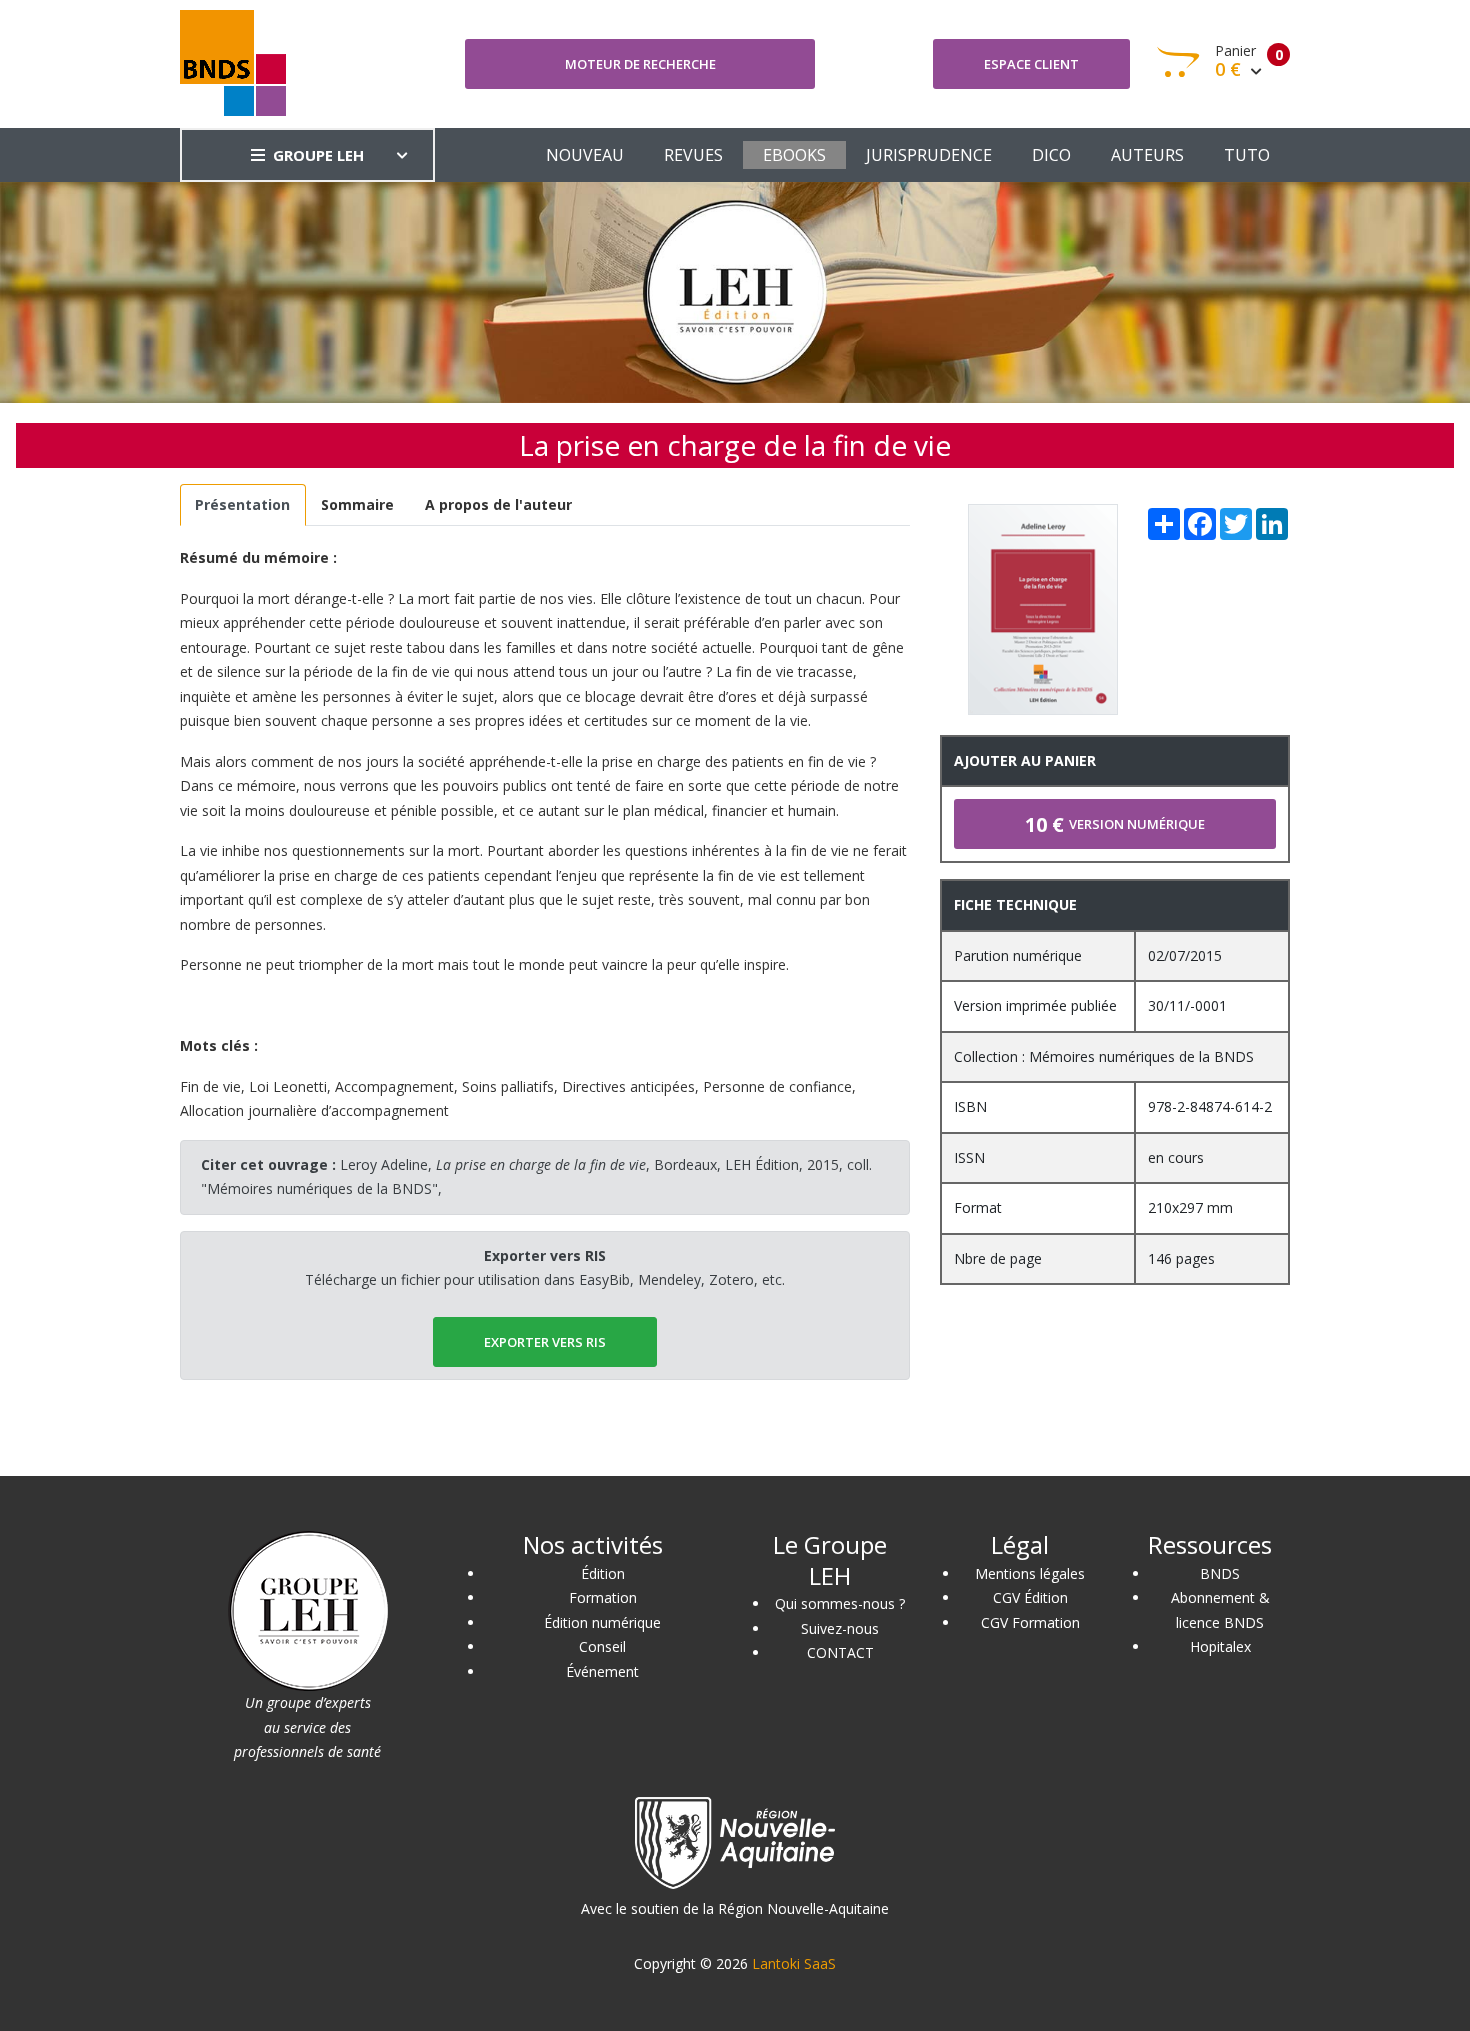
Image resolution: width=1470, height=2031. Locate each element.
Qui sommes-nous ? (840, 1603)
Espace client (1031, 64)
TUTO (1247, 155)
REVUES (693, 155)
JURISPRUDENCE (929, 155)
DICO (1051, 155)
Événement (602, 1671)
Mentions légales (1030, 1573)
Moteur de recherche (640, 64)
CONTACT (840, 1652)
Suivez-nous (840, 1628)
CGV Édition (1030, 1597)
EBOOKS (794, 155)
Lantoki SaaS (794, 1963)
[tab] (243, 505)
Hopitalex (1220, 1646)
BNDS (1220, 1573)
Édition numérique (602, 1622)
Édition (603, 1573)
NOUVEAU (585, 155)
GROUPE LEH (318, 155)
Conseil (602, 1646)
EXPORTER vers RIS (545, 1342)
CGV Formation (1030, 1622)
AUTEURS (1147, 155)
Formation (603, 1597)
